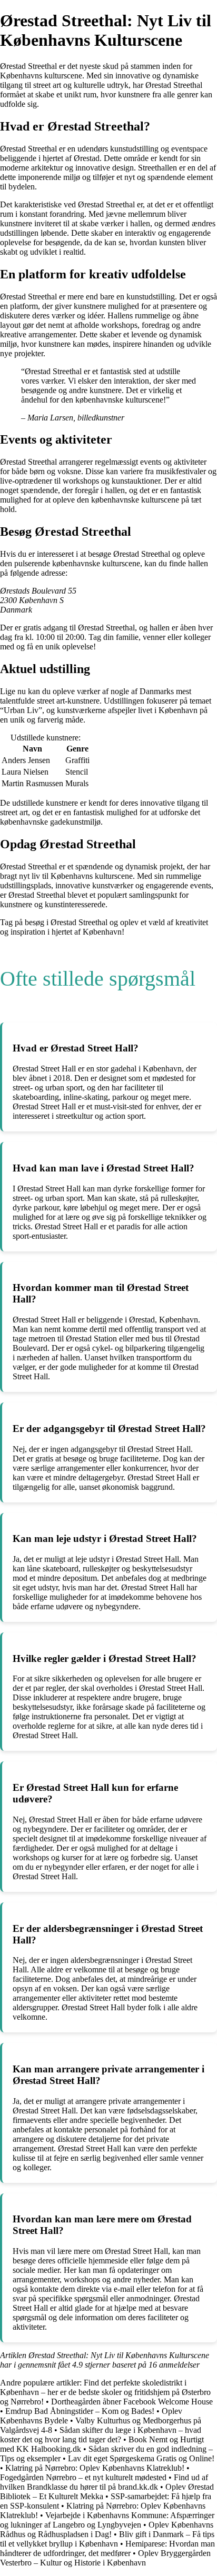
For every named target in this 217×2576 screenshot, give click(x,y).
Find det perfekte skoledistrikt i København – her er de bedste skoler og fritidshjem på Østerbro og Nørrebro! (105, 2392)
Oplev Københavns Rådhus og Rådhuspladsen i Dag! (107, 2529)
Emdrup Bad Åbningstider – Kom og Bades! (80, 2411)
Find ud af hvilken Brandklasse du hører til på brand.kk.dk (104, 2482)
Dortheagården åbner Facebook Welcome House (132, 2402)
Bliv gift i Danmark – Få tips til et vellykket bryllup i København (107, 2539)
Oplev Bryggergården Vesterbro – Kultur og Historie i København (105, 2558)
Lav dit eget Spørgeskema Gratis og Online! (141, 2458)
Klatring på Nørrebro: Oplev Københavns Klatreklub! (95, 2468)
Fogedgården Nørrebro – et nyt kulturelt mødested (83, 2477)
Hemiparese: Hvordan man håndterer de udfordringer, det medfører (107, 2548)
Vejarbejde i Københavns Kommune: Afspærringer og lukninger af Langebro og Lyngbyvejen (107, 2520)
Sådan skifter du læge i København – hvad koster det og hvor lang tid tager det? (101, 2435)
